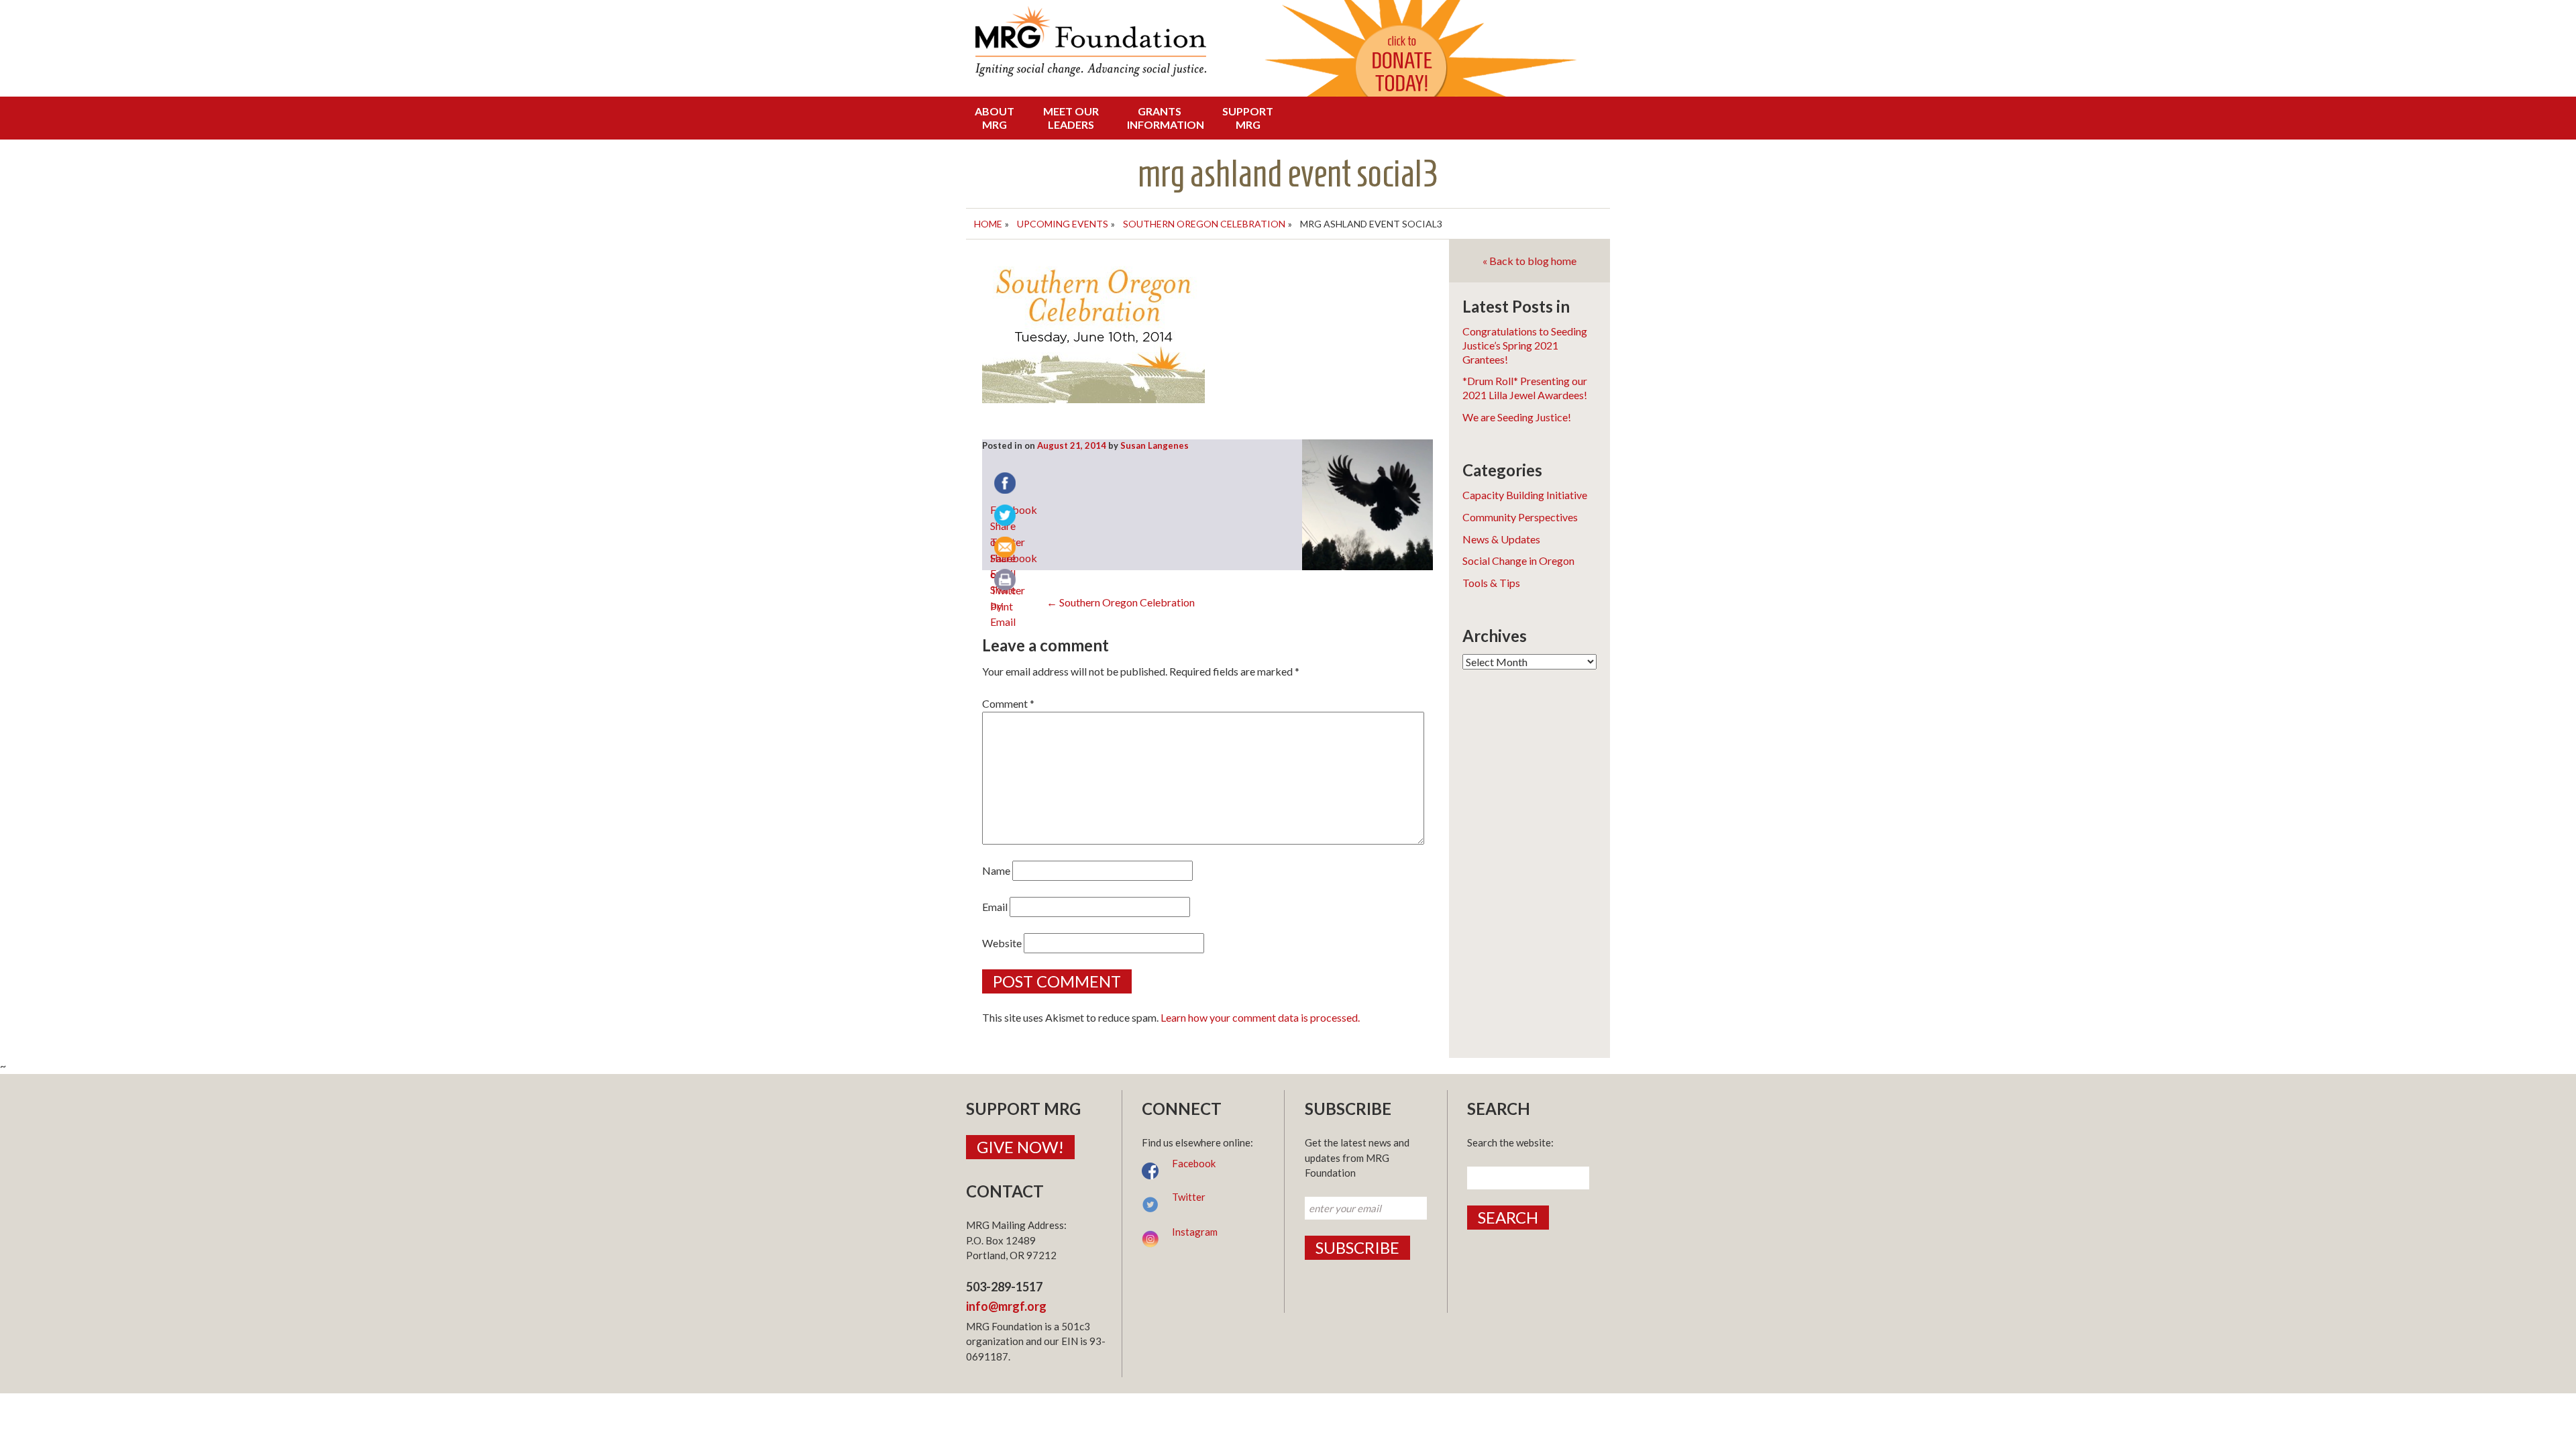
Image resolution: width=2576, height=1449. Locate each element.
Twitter (1189, 1197)
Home (988, 224)
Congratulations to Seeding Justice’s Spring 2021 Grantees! (1525, 345)
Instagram (1195, 1232)
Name (996, 870)
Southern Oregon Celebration (1204, 224)
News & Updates (1501, 539)
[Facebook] (1006, 484)
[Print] (1006, 581)
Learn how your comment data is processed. (1260, 1017)
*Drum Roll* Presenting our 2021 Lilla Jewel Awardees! (1525, 388)
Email (995, 907)
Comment (1008, 703)
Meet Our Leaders (1071, 118)
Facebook (1194, 1163)
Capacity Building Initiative (1525, 495)
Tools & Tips (1491, 583)
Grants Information (1163, 118)
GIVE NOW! (1020, 1147)
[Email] (1006, 549)
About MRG (995, 118)
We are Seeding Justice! (1517, 417)
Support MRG (1248, 118)
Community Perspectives (1520, 517)
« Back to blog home (1529, 261)
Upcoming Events (1063, 224)
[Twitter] (1006, 517)
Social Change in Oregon (1518, 560)
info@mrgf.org (1006, 1306)
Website (1002, 943)
